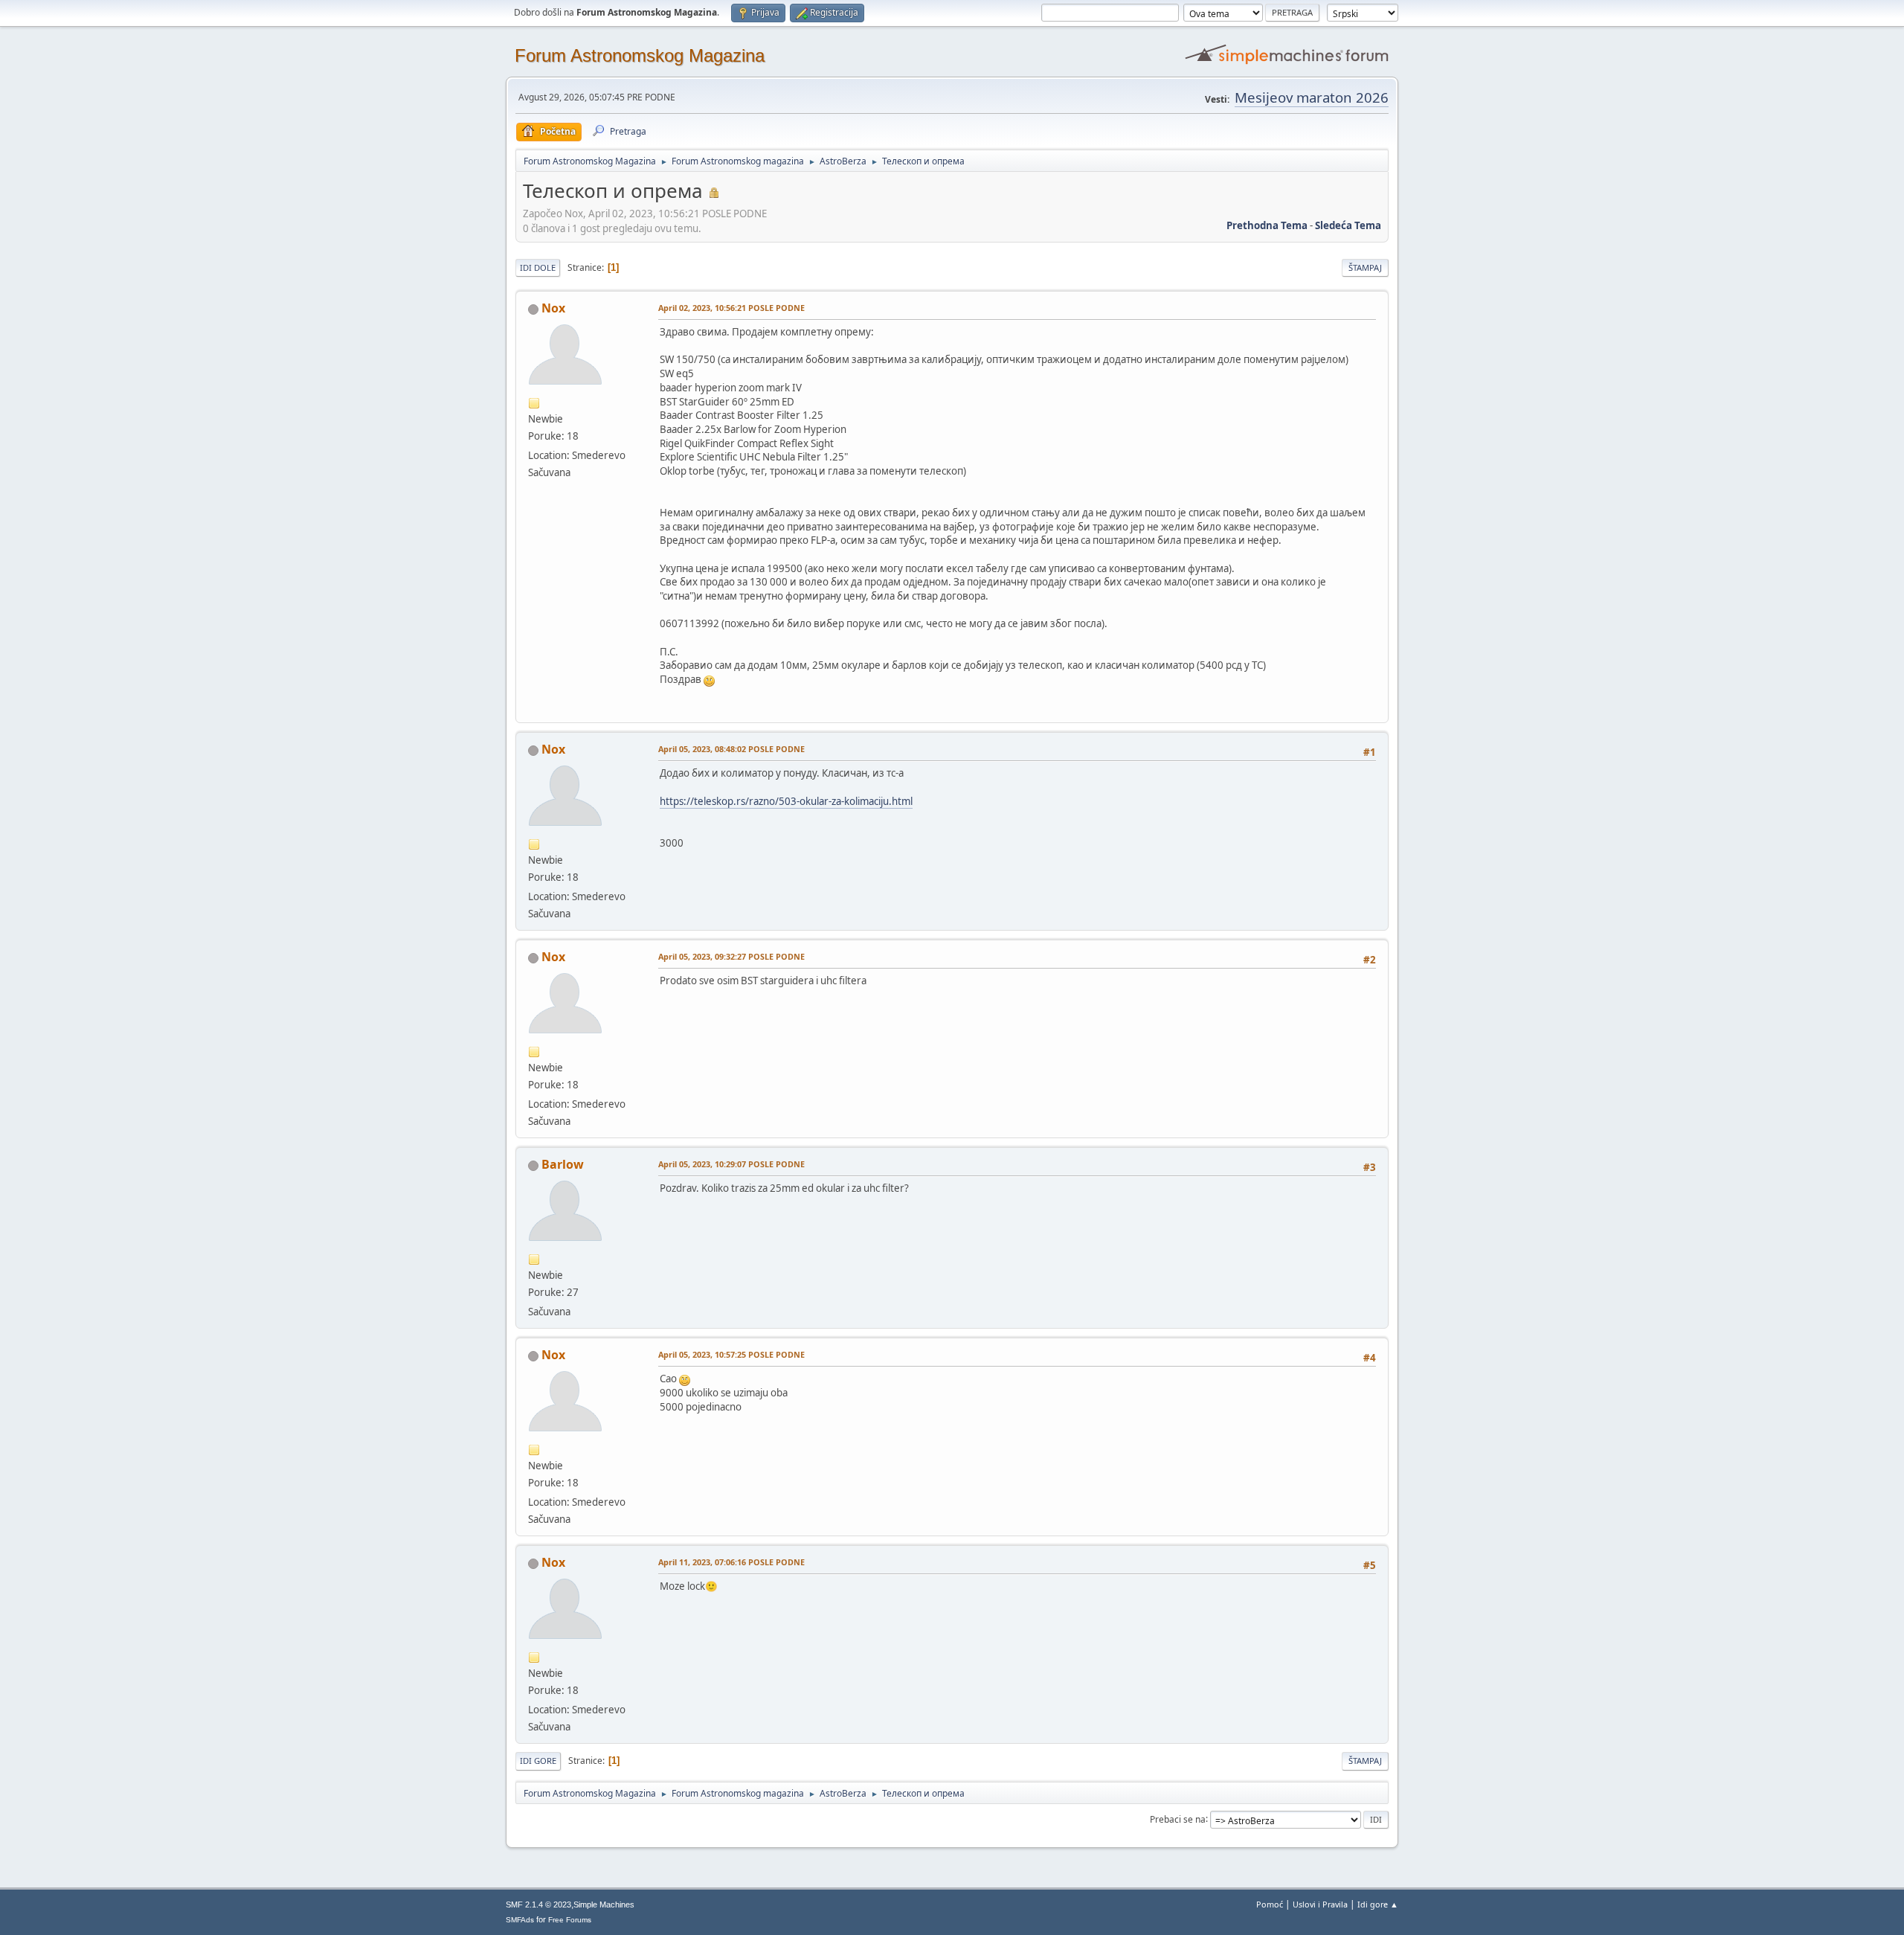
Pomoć (1270, 1904)
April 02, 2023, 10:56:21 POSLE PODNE (731, 308)
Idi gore (538, 1761)
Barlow (563, 1164)
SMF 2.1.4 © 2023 (538, 1904)
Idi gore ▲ (1378, 1904)
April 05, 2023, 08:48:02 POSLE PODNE (731, 749)
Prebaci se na (1178, 1819)
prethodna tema (1267, 225)
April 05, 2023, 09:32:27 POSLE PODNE (731, 956)
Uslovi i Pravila (1320, 1904)
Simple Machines (604, 1904)
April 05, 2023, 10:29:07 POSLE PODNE (731, 1164)
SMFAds (520, 1920)
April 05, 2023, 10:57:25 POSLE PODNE (731, 1354)
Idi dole (538, 267)
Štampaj (1365, 267)
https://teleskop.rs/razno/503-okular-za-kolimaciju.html (786, 801)
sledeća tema (1348, 225)
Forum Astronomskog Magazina (640, 55)
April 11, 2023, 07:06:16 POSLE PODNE (731, 1562)
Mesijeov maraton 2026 (1312, 97)
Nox (553, 308)
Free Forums (570, 1920)
